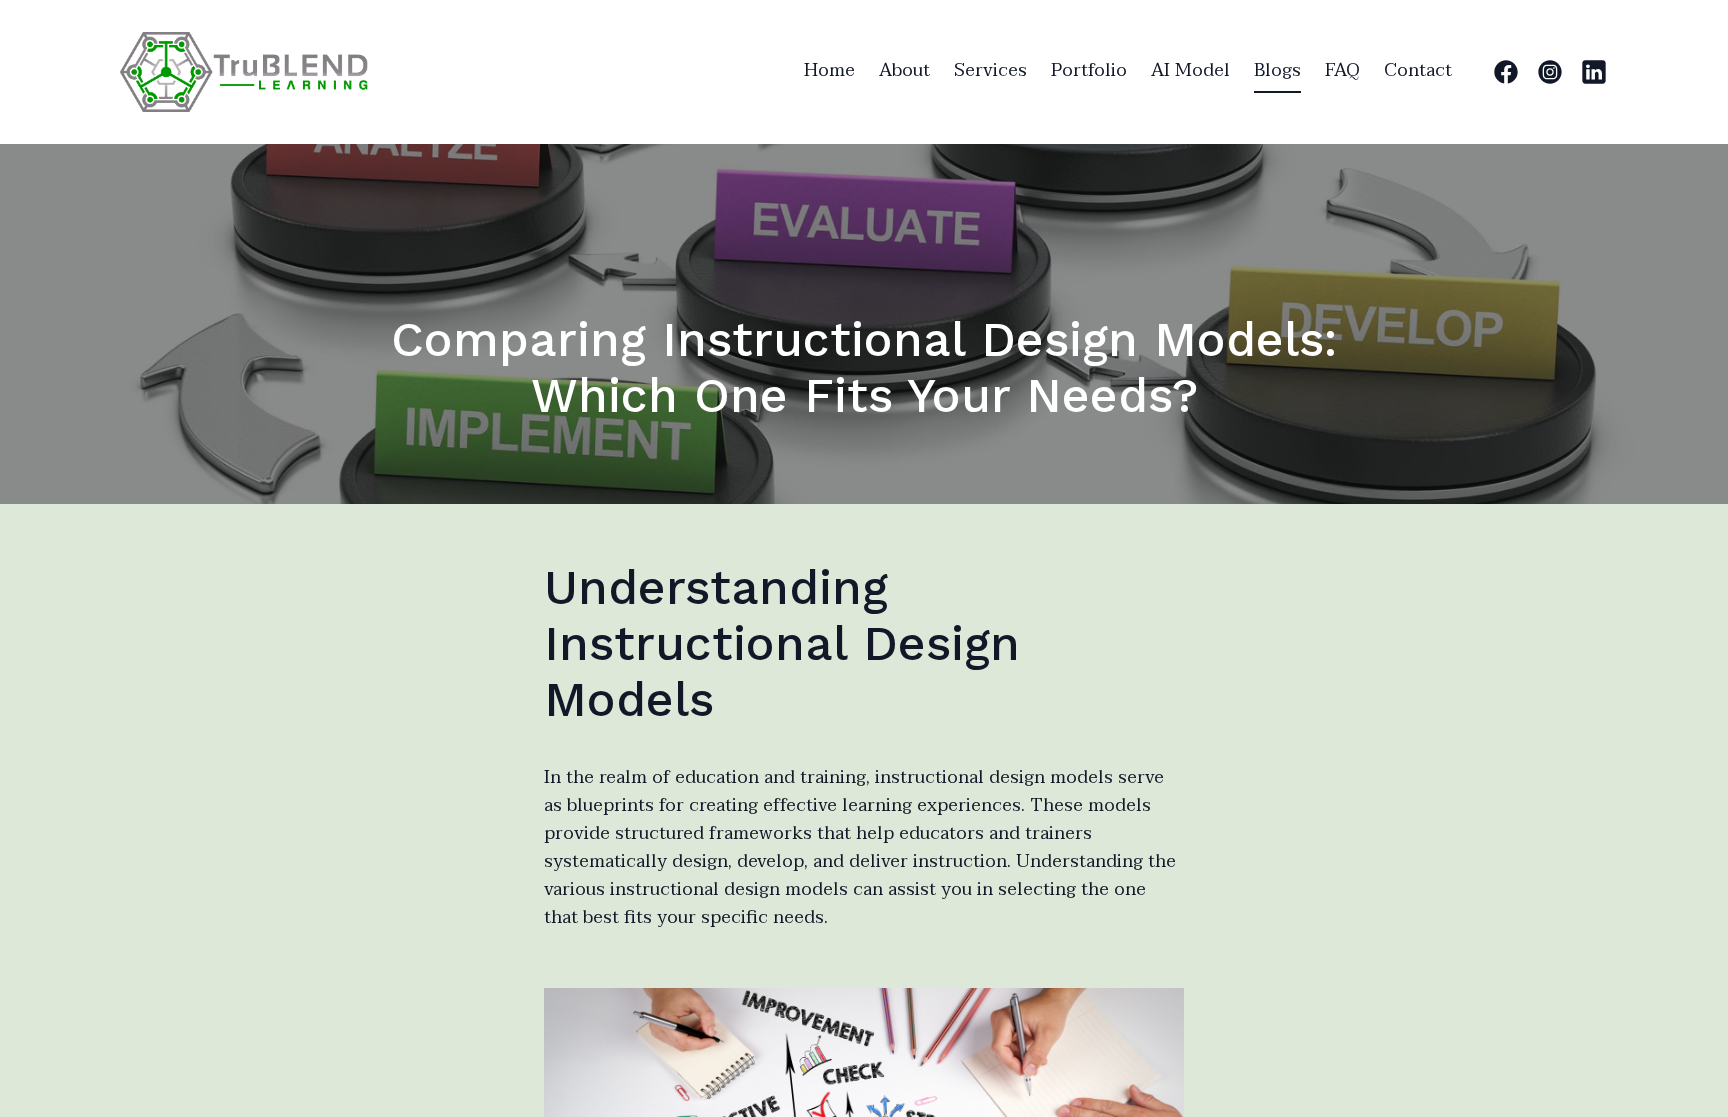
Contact (1418, 70)
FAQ (1342, 70)
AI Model (1190, 70)
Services (990, 70)
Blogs (1277, 70)
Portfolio (1089, 70)
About (904, 70)
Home (829, 70)
